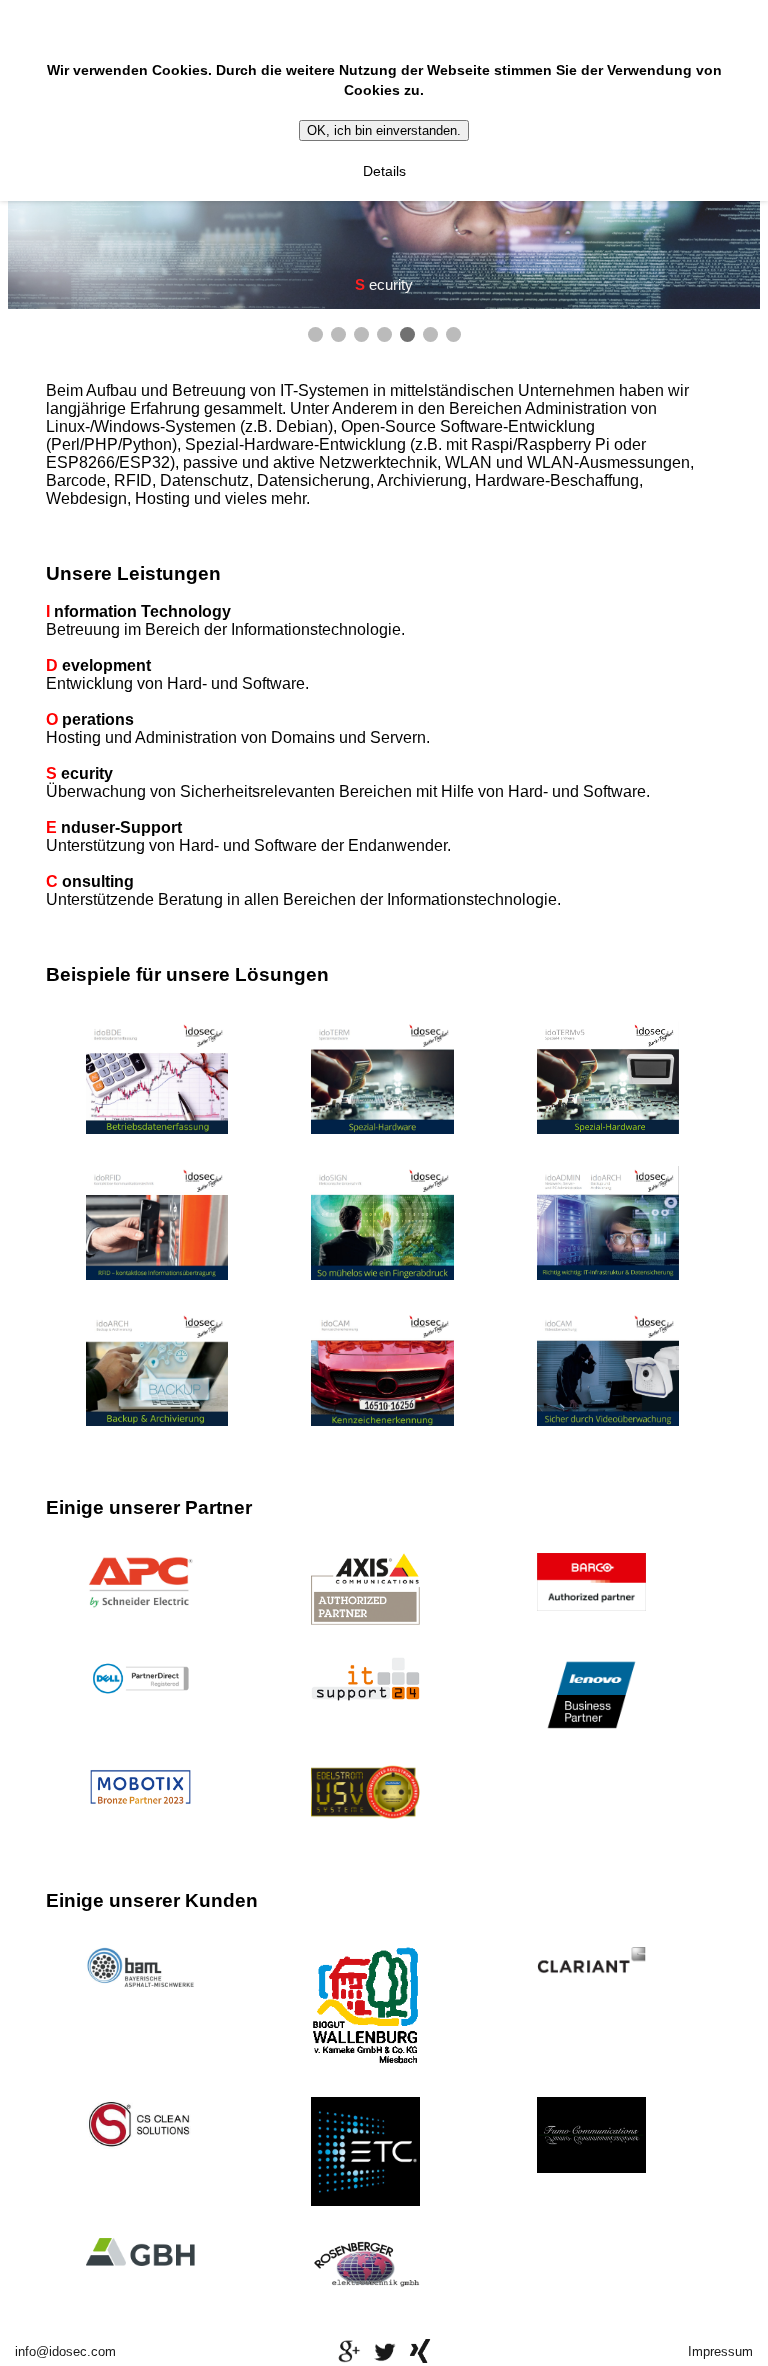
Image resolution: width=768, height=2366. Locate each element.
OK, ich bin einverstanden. (384, 130)
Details (384, 171)
